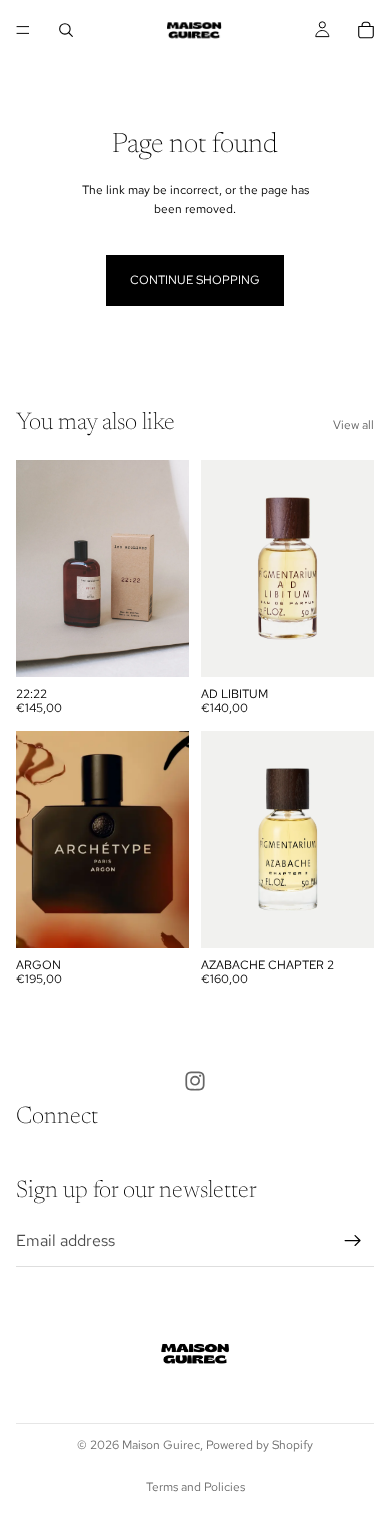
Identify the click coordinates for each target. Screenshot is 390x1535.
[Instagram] (195, 1081)
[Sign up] (353, 1241)
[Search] (66, 30)
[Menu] (23, 30)
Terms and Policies (195, 1487)
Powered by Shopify (259, 1445)
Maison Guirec (161, 1445)
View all (353, 425)
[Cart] (366, 30)
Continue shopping (195, 280)
